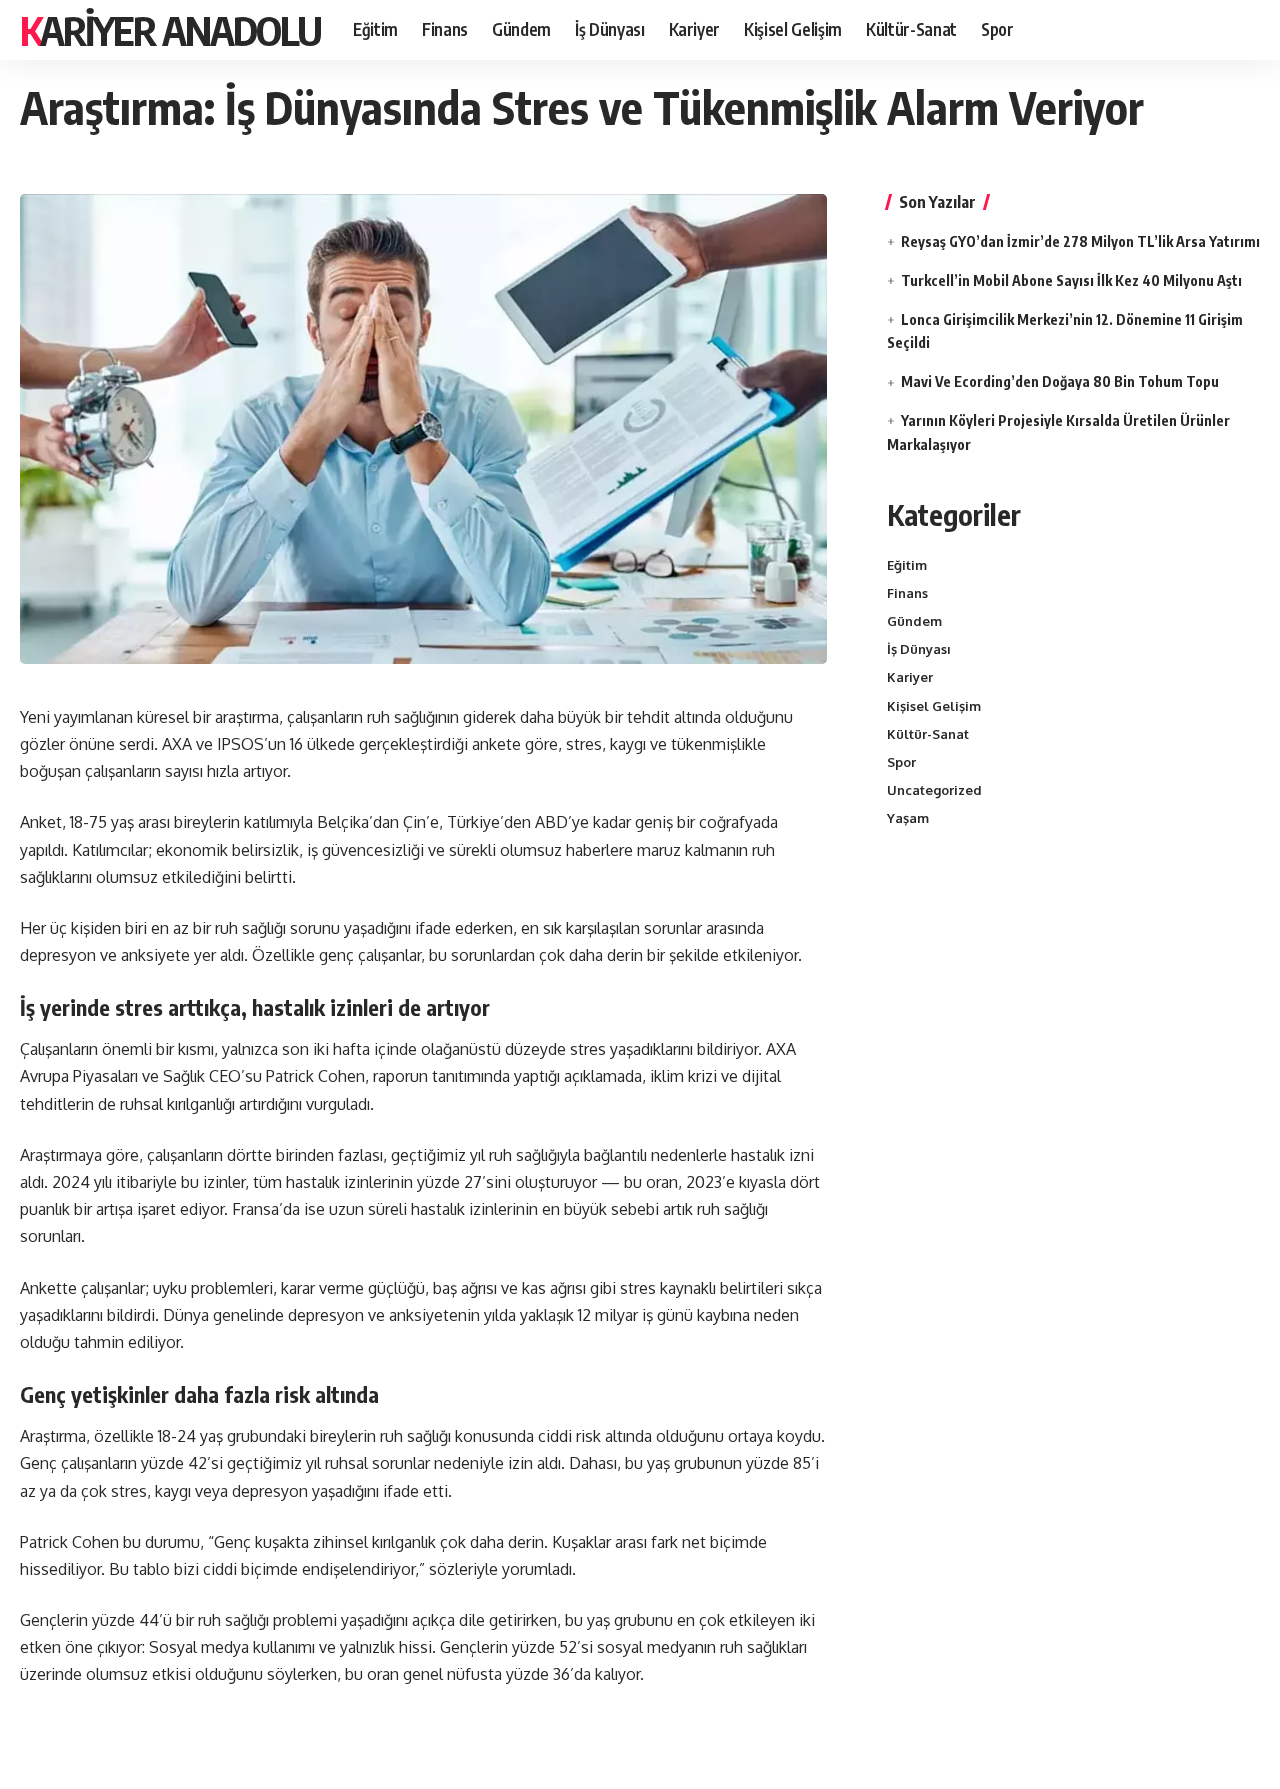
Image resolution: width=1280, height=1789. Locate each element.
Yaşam (908, 818)
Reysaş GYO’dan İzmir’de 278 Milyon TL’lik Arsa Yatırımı (1080, 241)
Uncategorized (934, 790)
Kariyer (910, 677)
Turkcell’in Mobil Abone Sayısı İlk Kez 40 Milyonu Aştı (1071, 280)
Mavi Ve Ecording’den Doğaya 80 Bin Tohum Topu (1060, 381)
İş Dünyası (919, 649)
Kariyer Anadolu (170, 30)
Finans (907, 593)
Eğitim (907, 565)
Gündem (914, 621)
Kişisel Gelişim (934, 706)
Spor (901, 762)
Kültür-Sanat (928, 734)
